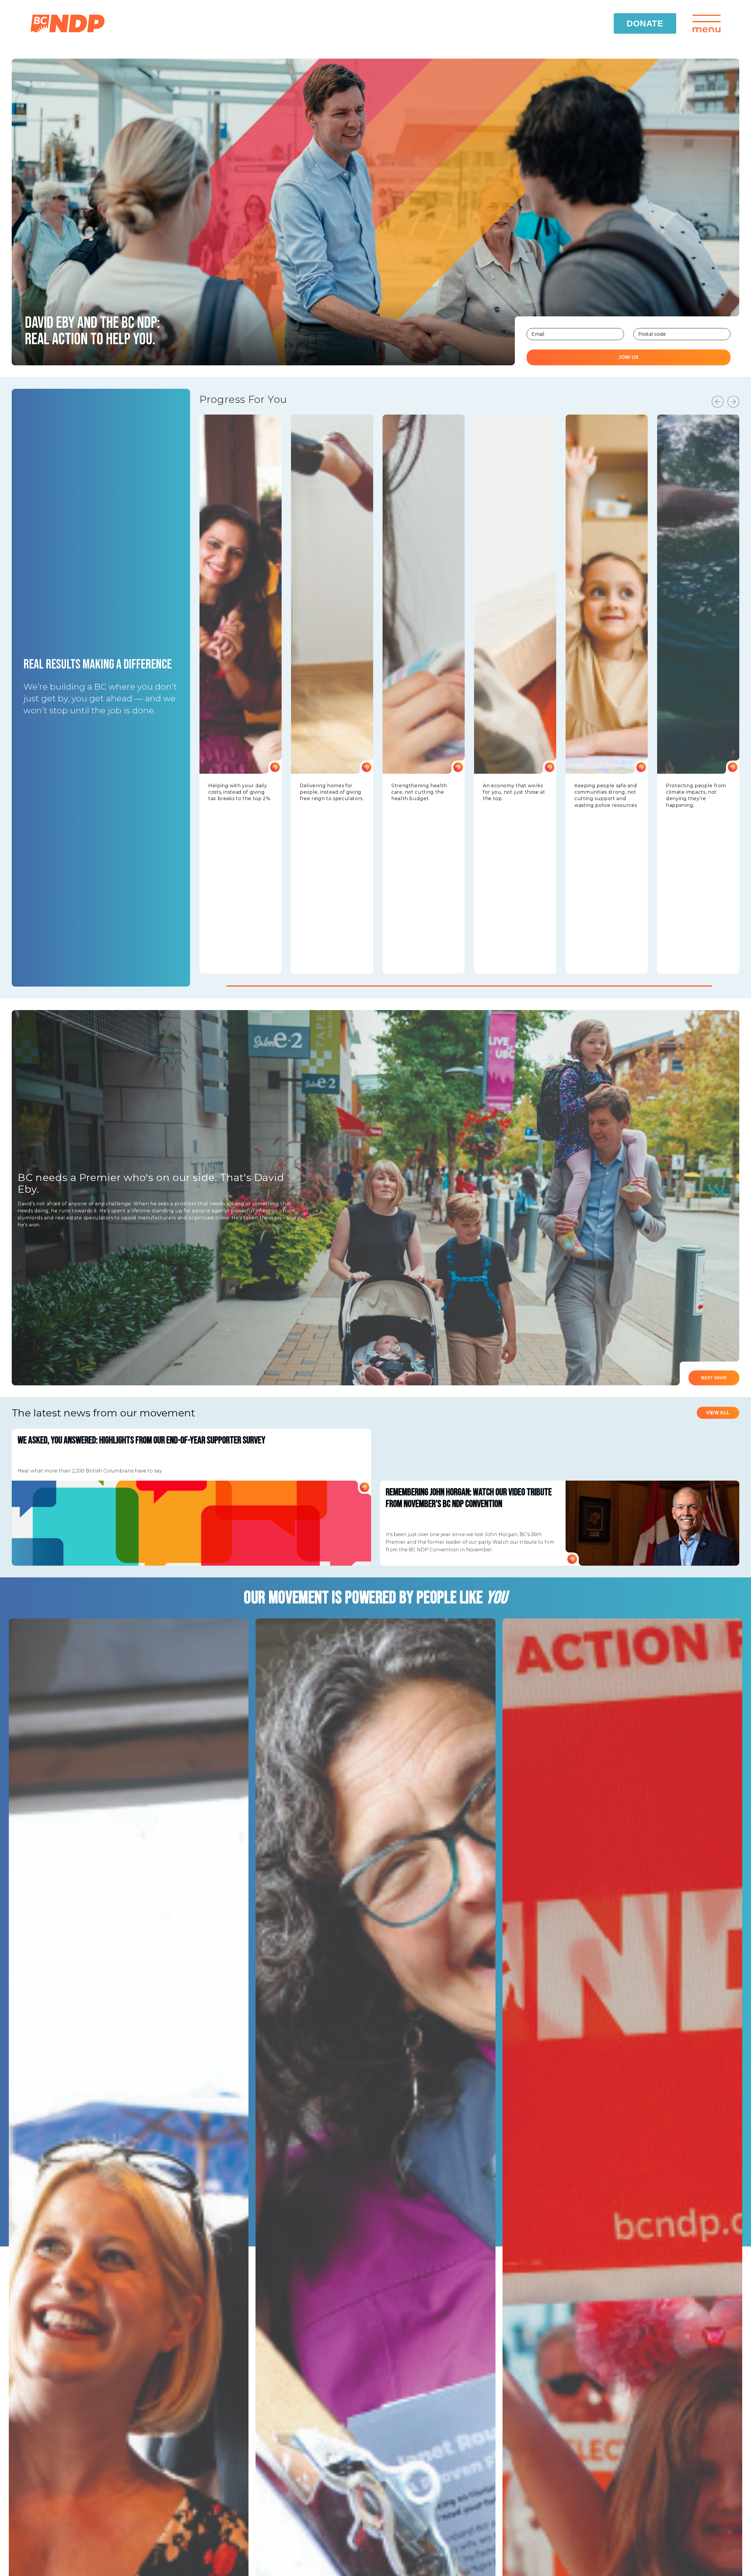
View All (718, 1413)
